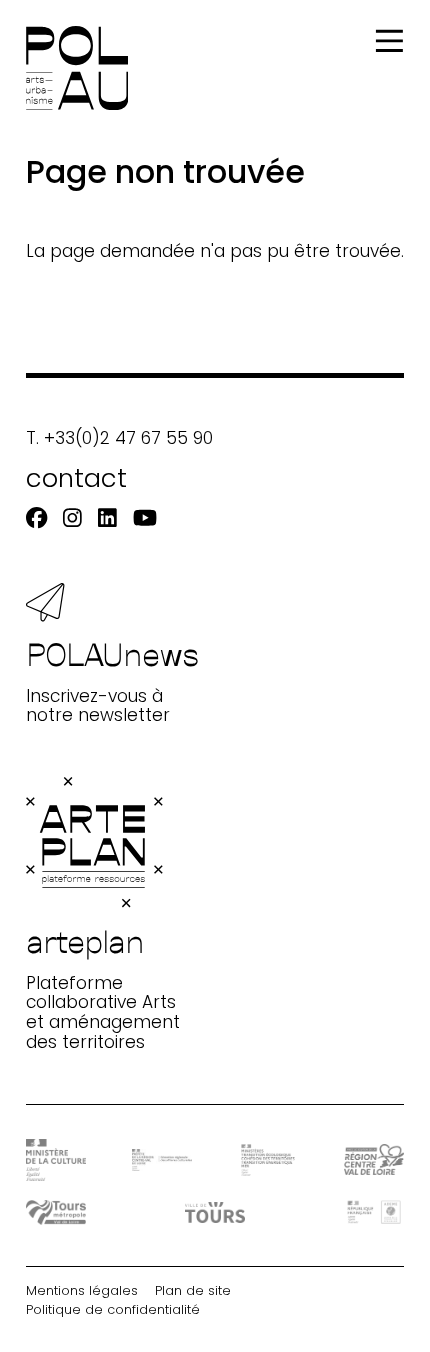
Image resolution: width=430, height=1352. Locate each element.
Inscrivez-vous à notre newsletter (112, 680)
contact (76, 478)
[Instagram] (72, 518)
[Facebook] (36, 518)
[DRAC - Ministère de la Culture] (56, 1160)
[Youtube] (145, 518)
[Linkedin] (107, 518)
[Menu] (389, 41)
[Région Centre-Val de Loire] (374, 1159)
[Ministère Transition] (268, 1160)
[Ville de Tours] (215, 1212)
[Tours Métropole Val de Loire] (56, 1212)
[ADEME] (374, 1212)
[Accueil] (77, 68)
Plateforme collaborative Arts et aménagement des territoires (103, 986)
